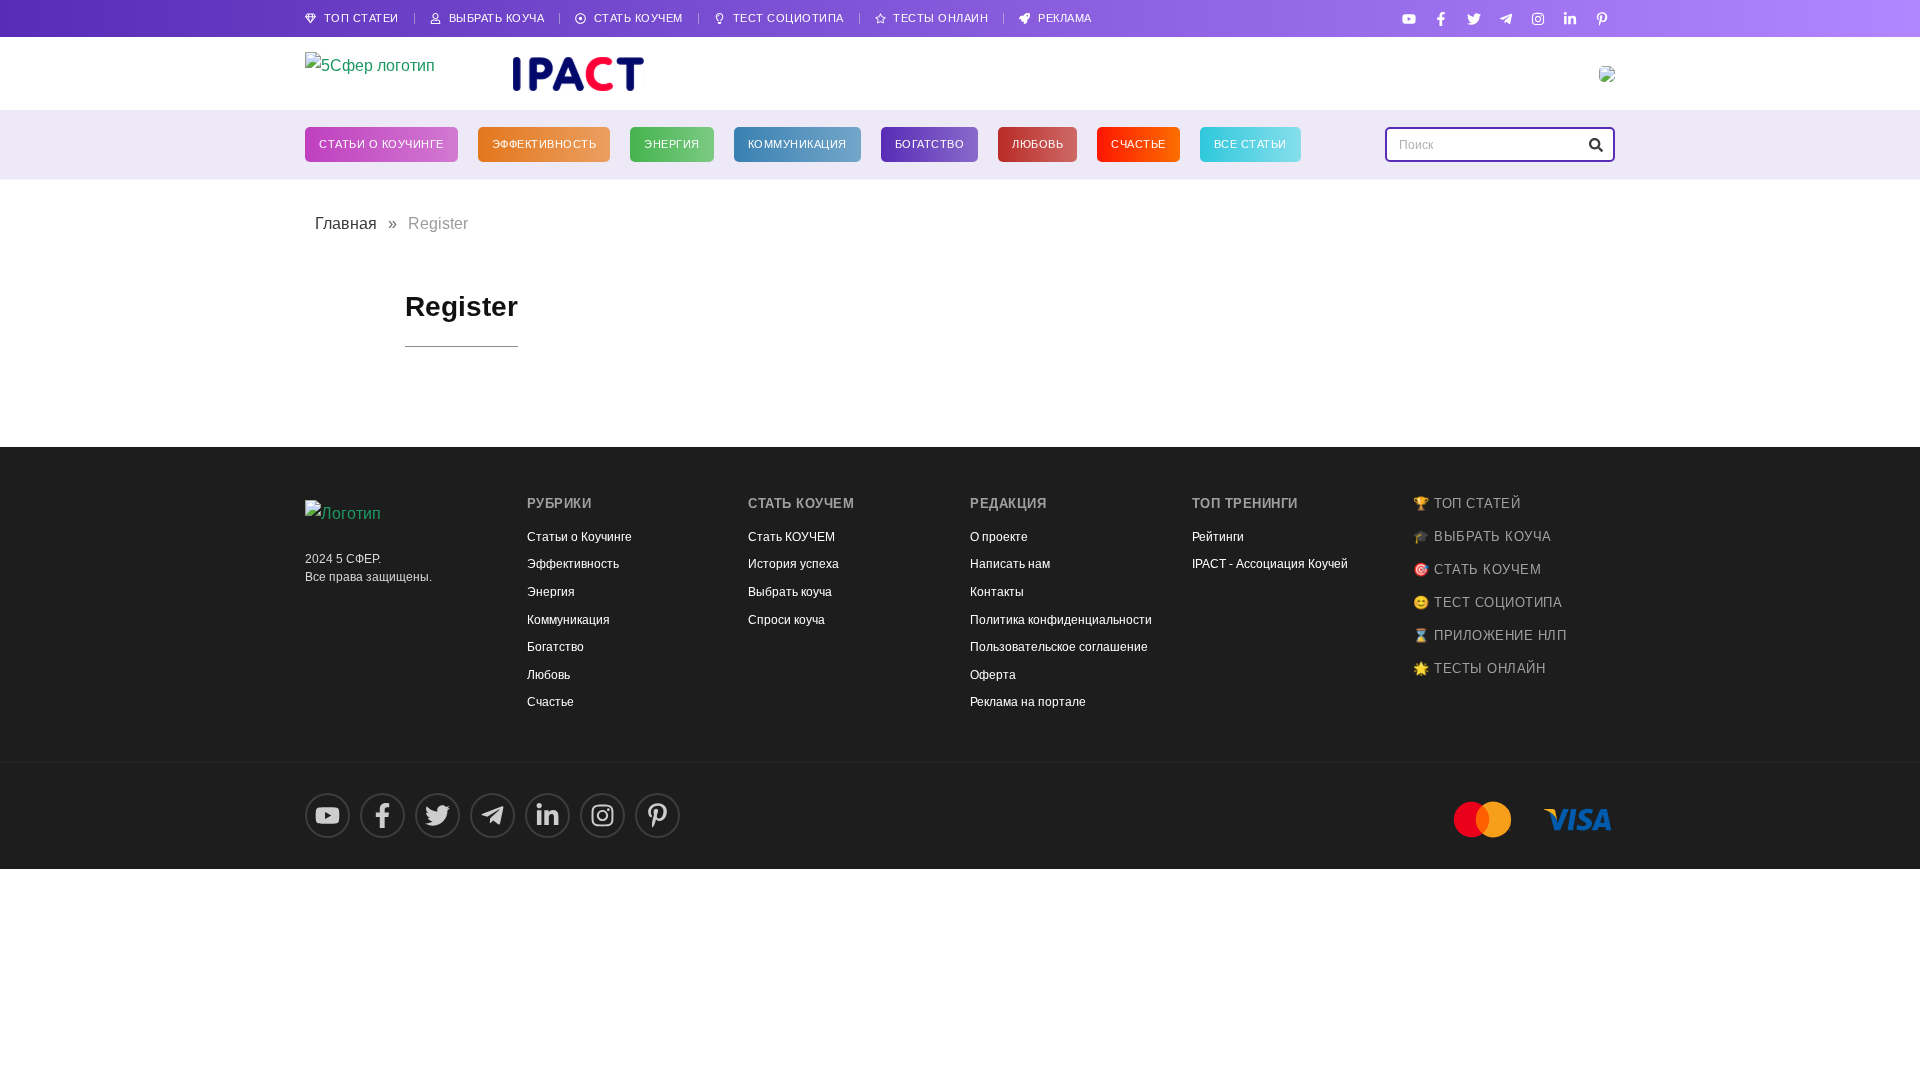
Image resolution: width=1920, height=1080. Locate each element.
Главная (346, 223)
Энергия (672, 144)
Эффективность (544, 144)
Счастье (1138, 144)
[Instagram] (1537, 18)
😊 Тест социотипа (1487, 602)
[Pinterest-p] (1602, 18)
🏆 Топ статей (1466, 503)
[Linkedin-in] (1570, 18)
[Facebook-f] (1441, 18)
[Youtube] (1409, 18)
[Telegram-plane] (1505, 18)
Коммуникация (797, 144)
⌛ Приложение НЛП (1489, 635)
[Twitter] (1473, 18)
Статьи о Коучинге (381, 144)
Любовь (1037, 144)
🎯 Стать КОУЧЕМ (1477, 569)
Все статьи (1250, 144)
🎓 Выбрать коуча (1482, 536)
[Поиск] (1595, 144)
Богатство (930, 144)
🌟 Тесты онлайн (1479, 668)
